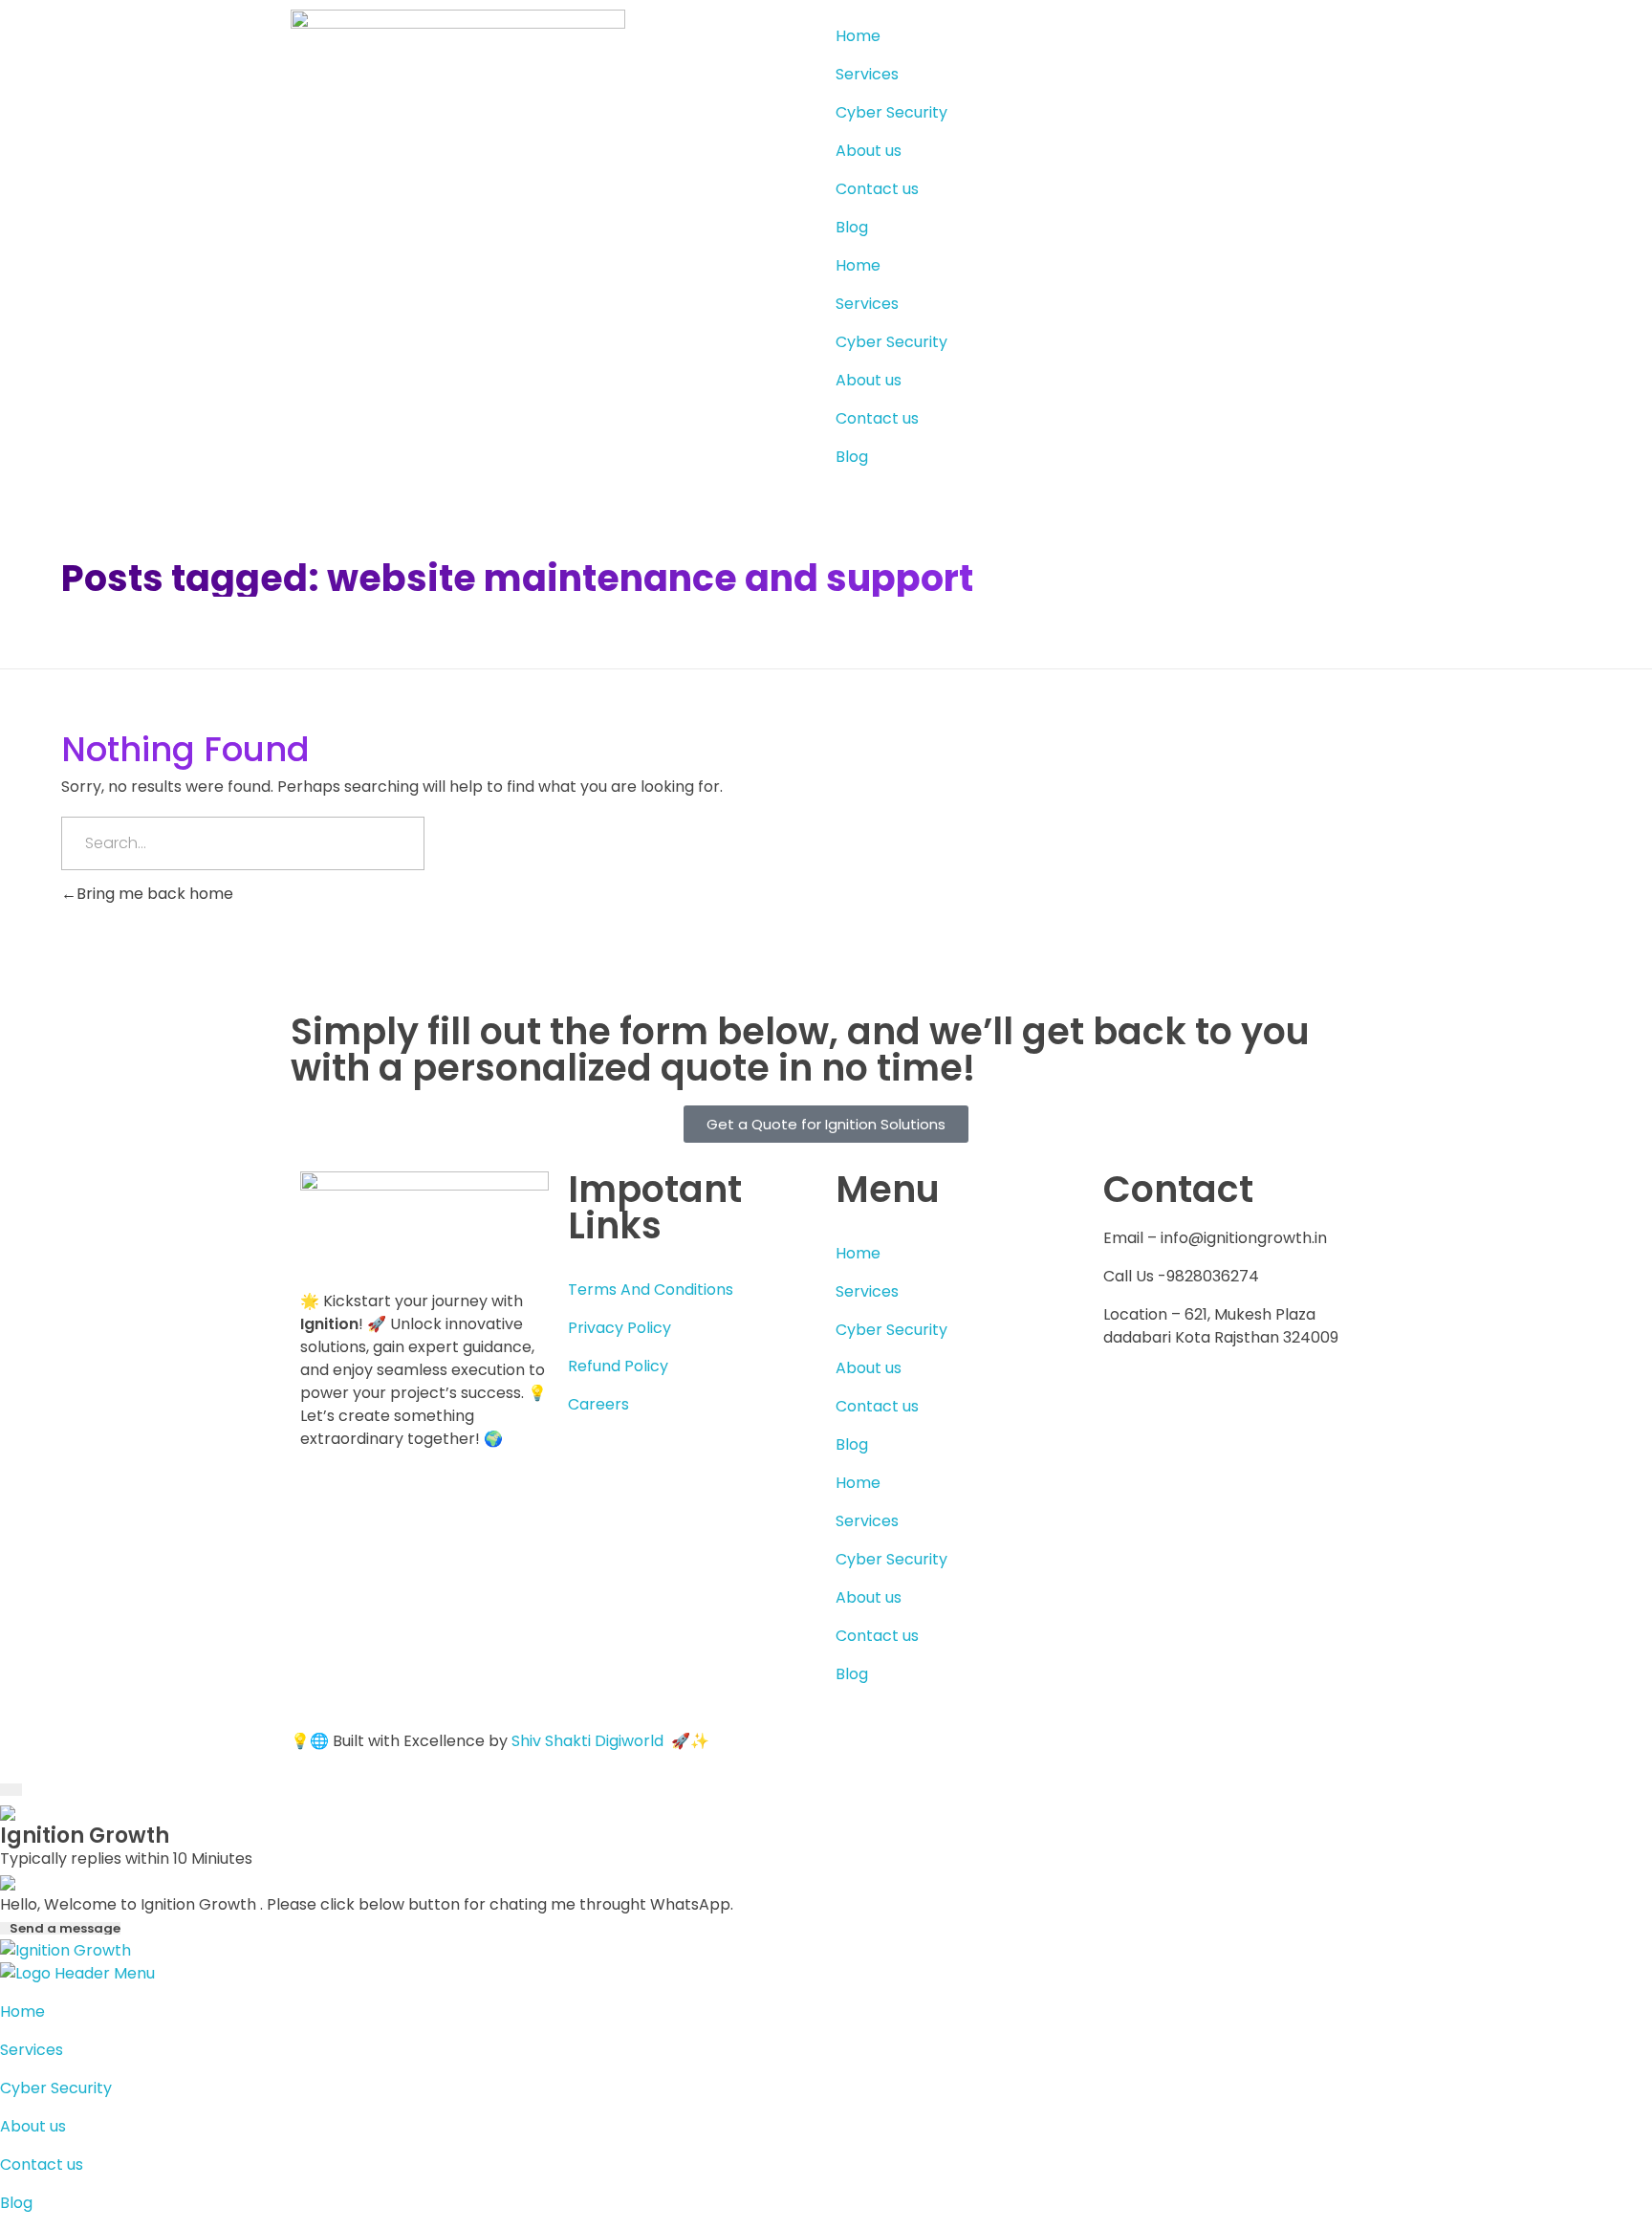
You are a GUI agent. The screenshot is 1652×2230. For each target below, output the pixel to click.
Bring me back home (155, 894)
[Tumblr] (1127, 1462)
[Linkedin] (1179, 1408)
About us (869, 151)
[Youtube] (1230, 1408)
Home (858, 36)
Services (867, 74)
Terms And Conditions (651, 1290)
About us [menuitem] (33, 2126)
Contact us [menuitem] (42, 2164)
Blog (852, 227)
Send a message (65, 1928)
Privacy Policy (619, 1328)
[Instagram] (1282, 1408)
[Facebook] (1127, 1408)
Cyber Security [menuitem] (56, 2088)
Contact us (877, 189)
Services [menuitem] (32, 2050)
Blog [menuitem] (16, 2203)
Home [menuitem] (22, 2011)
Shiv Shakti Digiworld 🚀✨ (610, 1741)
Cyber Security (891, 112)
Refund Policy (618, 1366)
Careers (598, 1404)
